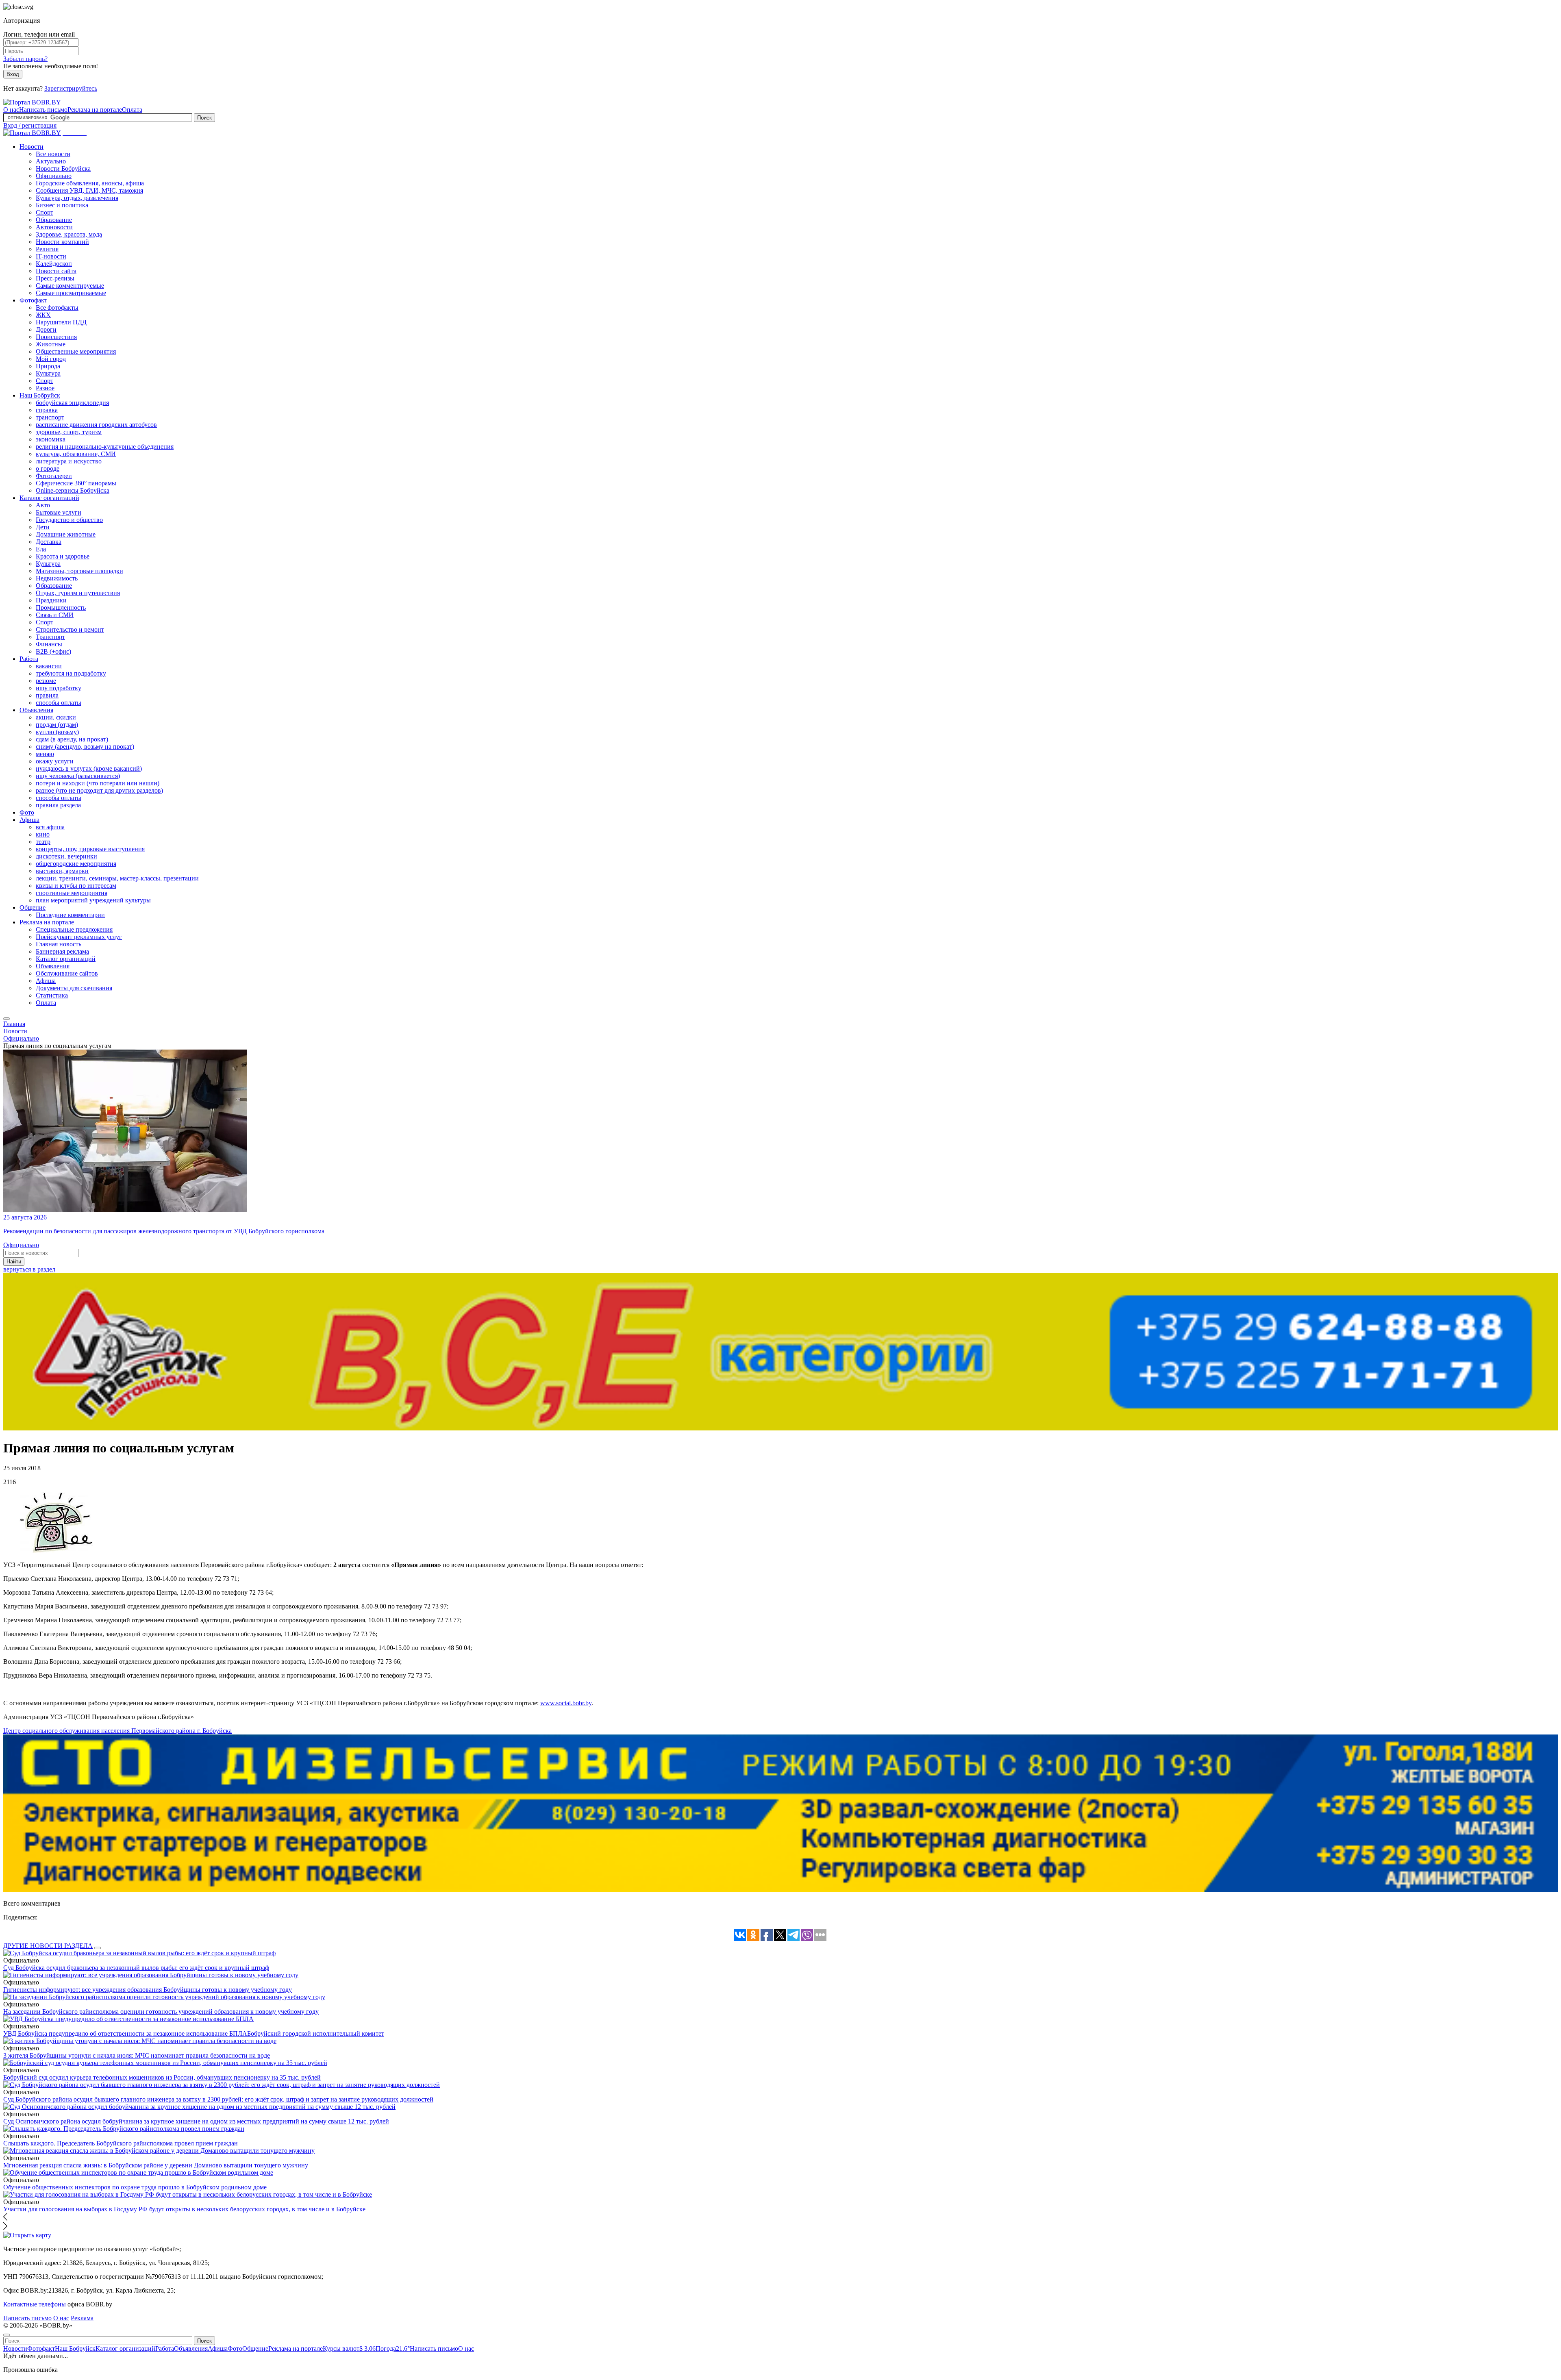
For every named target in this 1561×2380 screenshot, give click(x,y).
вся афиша (50, 827)
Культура (48, 373)
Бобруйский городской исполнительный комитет (316, 2033)
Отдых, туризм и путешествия (78, 593)
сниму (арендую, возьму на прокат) (85, 747)
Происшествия (56, 337)
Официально (54, 176)
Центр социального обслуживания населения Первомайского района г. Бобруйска (117, 1731)
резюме (46, 681)
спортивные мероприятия (72, 893)
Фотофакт (33, 300)
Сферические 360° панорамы (76, 483)
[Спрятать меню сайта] (7, 2335)
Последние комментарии (70, 915)
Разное (45, 388)
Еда (41, 549)
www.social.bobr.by (566, 1703)
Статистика (52, 995)
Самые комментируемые (70, 286)
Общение (33, 907)
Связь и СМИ (55, 615)
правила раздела (58, 805)
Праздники (51, 600)
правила (47, 695)
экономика (51, 439)
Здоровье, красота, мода (69, 234)
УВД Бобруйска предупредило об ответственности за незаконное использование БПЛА (125, 2033)
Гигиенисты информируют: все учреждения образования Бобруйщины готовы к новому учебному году (148, 1990)
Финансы (49, 644)
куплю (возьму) (57, 732)
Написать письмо (43, 110)
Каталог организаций (49, 498)
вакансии (49, 666)
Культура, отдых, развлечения (77, 198)
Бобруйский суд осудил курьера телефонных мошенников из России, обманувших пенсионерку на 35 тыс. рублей (162, 2077)
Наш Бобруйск (40, 395)
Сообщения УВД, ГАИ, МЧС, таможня (89, 190)
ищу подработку (59, 688)
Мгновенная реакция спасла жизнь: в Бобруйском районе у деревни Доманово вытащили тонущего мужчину (156, 2165)
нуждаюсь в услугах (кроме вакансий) (89, 768)
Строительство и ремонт (70, 629)
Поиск (204, 118)
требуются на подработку (71, 673)
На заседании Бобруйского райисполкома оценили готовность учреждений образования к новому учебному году (161, 2012)
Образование (54, 220)
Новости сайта (56, 271)
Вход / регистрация (30, 125)
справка (47, 410)
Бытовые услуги (59, 512)
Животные (51, 344)
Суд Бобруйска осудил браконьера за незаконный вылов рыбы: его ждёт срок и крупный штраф (136, 1968)
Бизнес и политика (62, 205)
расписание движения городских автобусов (96, 425)
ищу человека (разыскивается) (78, 776)
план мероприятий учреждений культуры (93, 900)
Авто (43, 505)
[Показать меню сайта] (7, 1019)
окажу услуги (55, 761)
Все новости (53, 154)
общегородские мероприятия (76, 864)
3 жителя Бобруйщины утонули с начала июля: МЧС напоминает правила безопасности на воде (137, 2055)
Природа (48, 366)
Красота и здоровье (63, 556)
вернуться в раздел (29, 1269)
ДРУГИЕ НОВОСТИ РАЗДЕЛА (48, 1946)
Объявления (36, 710)
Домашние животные (66, 534)
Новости (32, 147)
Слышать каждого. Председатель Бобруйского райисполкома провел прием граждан (121, 2143)
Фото (27, 812)
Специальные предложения (74, 929)
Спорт (45, 212)
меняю (45, 754)
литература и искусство (69, 461)
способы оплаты (59, 703)
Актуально (51, 161)
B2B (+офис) (53, 651)
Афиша (29, 820)
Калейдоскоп (54, 264)
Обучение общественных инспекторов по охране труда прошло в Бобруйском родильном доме (135, 2187)
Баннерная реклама (62, 951)
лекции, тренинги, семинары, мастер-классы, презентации (117, 878)
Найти (14, 1262)
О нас (11, 110)
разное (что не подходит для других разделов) (99, 790)
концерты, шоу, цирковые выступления (90, 849)
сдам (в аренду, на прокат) (72, 739)
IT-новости (51, 256)
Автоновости (54, 227)
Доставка (49, 542)
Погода (393, 2348)
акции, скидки (56, 717)
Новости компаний (62, 242)
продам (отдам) (57, 725)
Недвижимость (57, 578)
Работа (29, 659)
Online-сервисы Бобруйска (73, 490)
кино (43, 834)
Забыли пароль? (25, 59)
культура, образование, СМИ (76, 454)
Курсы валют (349, 2348)
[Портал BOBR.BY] (32, 102)
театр (43, 842)
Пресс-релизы (55, 278)
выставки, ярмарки (62, 871)
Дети (43, 527)
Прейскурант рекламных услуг (79, 937)
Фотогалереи (54, 476)
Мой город (51, 359)
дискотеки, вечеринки (66, 856)
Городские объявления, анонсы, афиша (90, 183)
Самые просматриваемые (71, 293)
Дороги (46, 329)
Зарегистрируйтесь (71, 88)
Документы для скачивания (74, 988)
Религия (47, 249)
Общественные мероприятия (76, 351)
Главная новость (59, 944)
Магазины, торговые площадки (79, 571)
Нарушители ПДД (61, 322)
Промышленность (61, 607)
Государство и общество (69, 520)
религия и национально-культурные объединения (105, 447)
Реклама (82, 2318)
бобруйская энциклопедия (72, 403)
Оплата (132, 110)
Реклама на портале (95, 110)
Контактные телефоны (35, 2304)
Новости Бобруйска (63, 168)
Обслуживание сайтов (67, 973)
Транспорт (50, 637)
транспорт (50, 417)
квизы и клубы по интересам (76, 886)
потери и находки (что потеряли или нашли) (98, 783)
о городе (48, 468)
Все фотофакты (57, 308)
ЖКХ (43, 315)
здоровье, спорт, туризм (69, 432)
